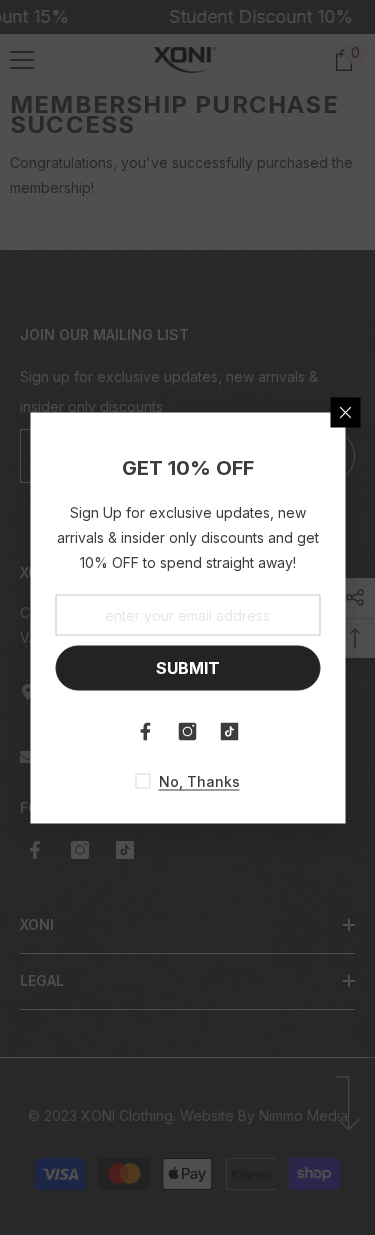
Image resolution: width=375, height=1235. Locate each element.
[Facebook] (146, 731)
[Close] (345, 412)
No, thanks (199, 780)
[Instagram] (188, 731)
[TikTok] (230, 731)
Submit (188, 668)
